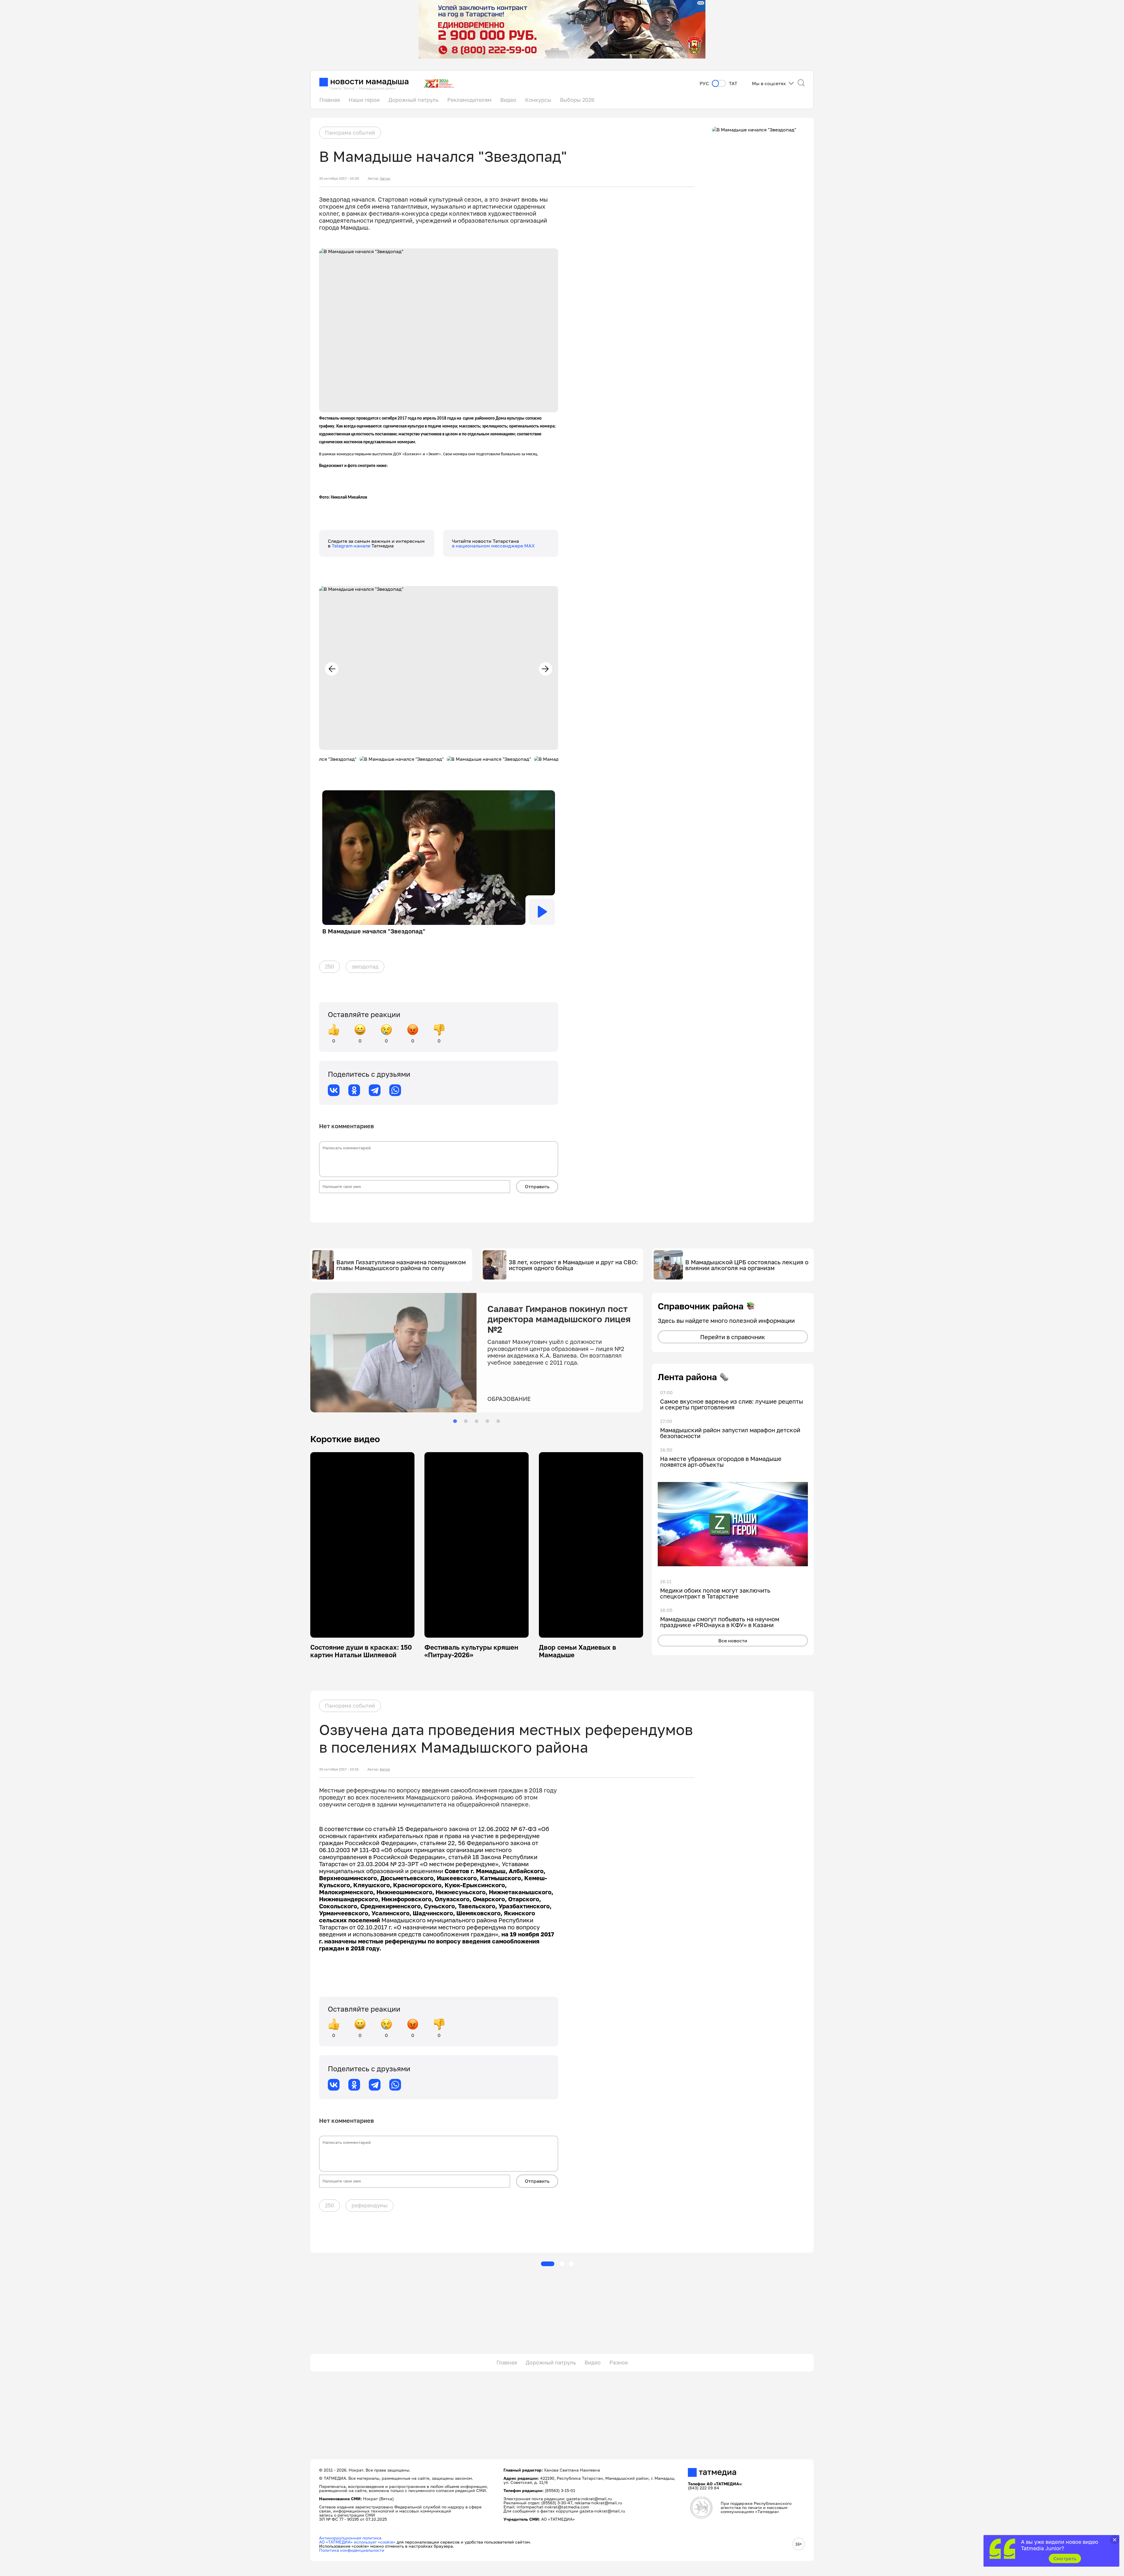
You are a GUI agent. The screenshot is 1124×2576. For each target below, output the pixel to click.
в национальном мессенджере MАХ (493, 546)
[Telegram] (375, 1090)
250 (329, 966)
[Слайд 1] (455, 1421)
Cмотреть (1065, 2558)
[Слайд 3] (477, 1421)
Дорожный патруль (413, 100)
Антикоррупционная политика (350, 2538)
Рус (704, 84)
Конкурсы (538, 100)
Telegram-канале (352, 546)
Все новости (733, 1641)
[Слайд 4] (487, 1421)
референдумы (370, 2205)
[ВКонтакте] (334, 1090)
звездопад (365, 966)
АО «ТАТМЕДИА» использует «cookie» (357, 2542)
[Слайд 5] (498, 1421)
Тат (733, 84)
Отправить (537, 1186)
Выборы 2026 (577, 100)
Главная (330, 100)
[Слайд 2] (466, 1421)
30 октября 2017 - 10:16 (339, 1769)
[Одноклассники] (354, 1090)
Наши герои (364, 100)
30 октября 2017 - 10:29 (339, 178)
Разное (619, 2362)
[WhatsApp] (395, 1090)
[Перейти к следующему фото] (546, 669)
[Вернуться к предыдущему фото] (332, 669)
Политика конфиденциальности (352, 2550)
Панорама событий (350, 133)
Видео (508, 100)
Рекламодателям (469, 100)
